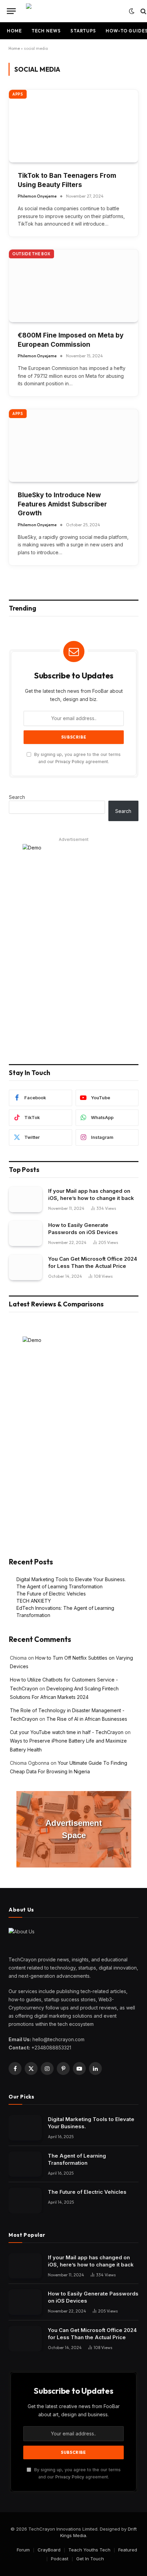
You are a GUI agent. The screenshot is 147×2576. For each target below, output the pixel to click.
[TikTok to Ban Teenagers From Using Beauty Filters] (73, 126)
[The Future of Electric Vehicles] (25, 2200)
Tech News (46, 31)
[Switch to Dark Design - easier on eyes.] (132, 11)
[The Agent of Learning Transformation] (25, 2164)
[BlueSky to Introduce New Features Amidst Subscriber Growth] (73, 446)
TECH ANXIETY (34, 1601)
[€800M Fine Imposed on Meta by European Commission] (73, 286)
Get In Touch (90, 2559)
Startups (83, 31)
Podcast (60, 2559)
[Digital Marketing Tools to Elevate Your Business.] (25, 2128)
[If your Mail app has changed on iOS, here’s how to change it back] (25, 1199)
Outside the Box (31, 254)
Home (14, 31)
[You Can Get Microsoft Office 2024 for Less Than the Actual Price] (25, 1267)
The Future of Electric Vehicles (51, 1594)
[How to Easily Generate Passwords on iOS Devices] (25, 1234)
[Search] (143, 11)
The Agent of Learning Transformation (59, 1586)
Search (17, 797)
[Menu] (11, 11)
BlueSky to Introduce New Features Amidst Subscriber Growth (62, 504)
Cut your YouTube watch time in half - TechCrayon (67, 1732)
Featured (128, 2550)
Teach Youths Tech (89, 2550)
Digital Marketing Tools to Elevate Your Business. (71, 1579)
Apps (18, 94)
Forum (23, 2550)
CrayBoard (49, 2550)
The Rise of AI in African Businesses (87, 1719)
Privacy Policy (70, 762)
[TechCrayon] (74, 11)
